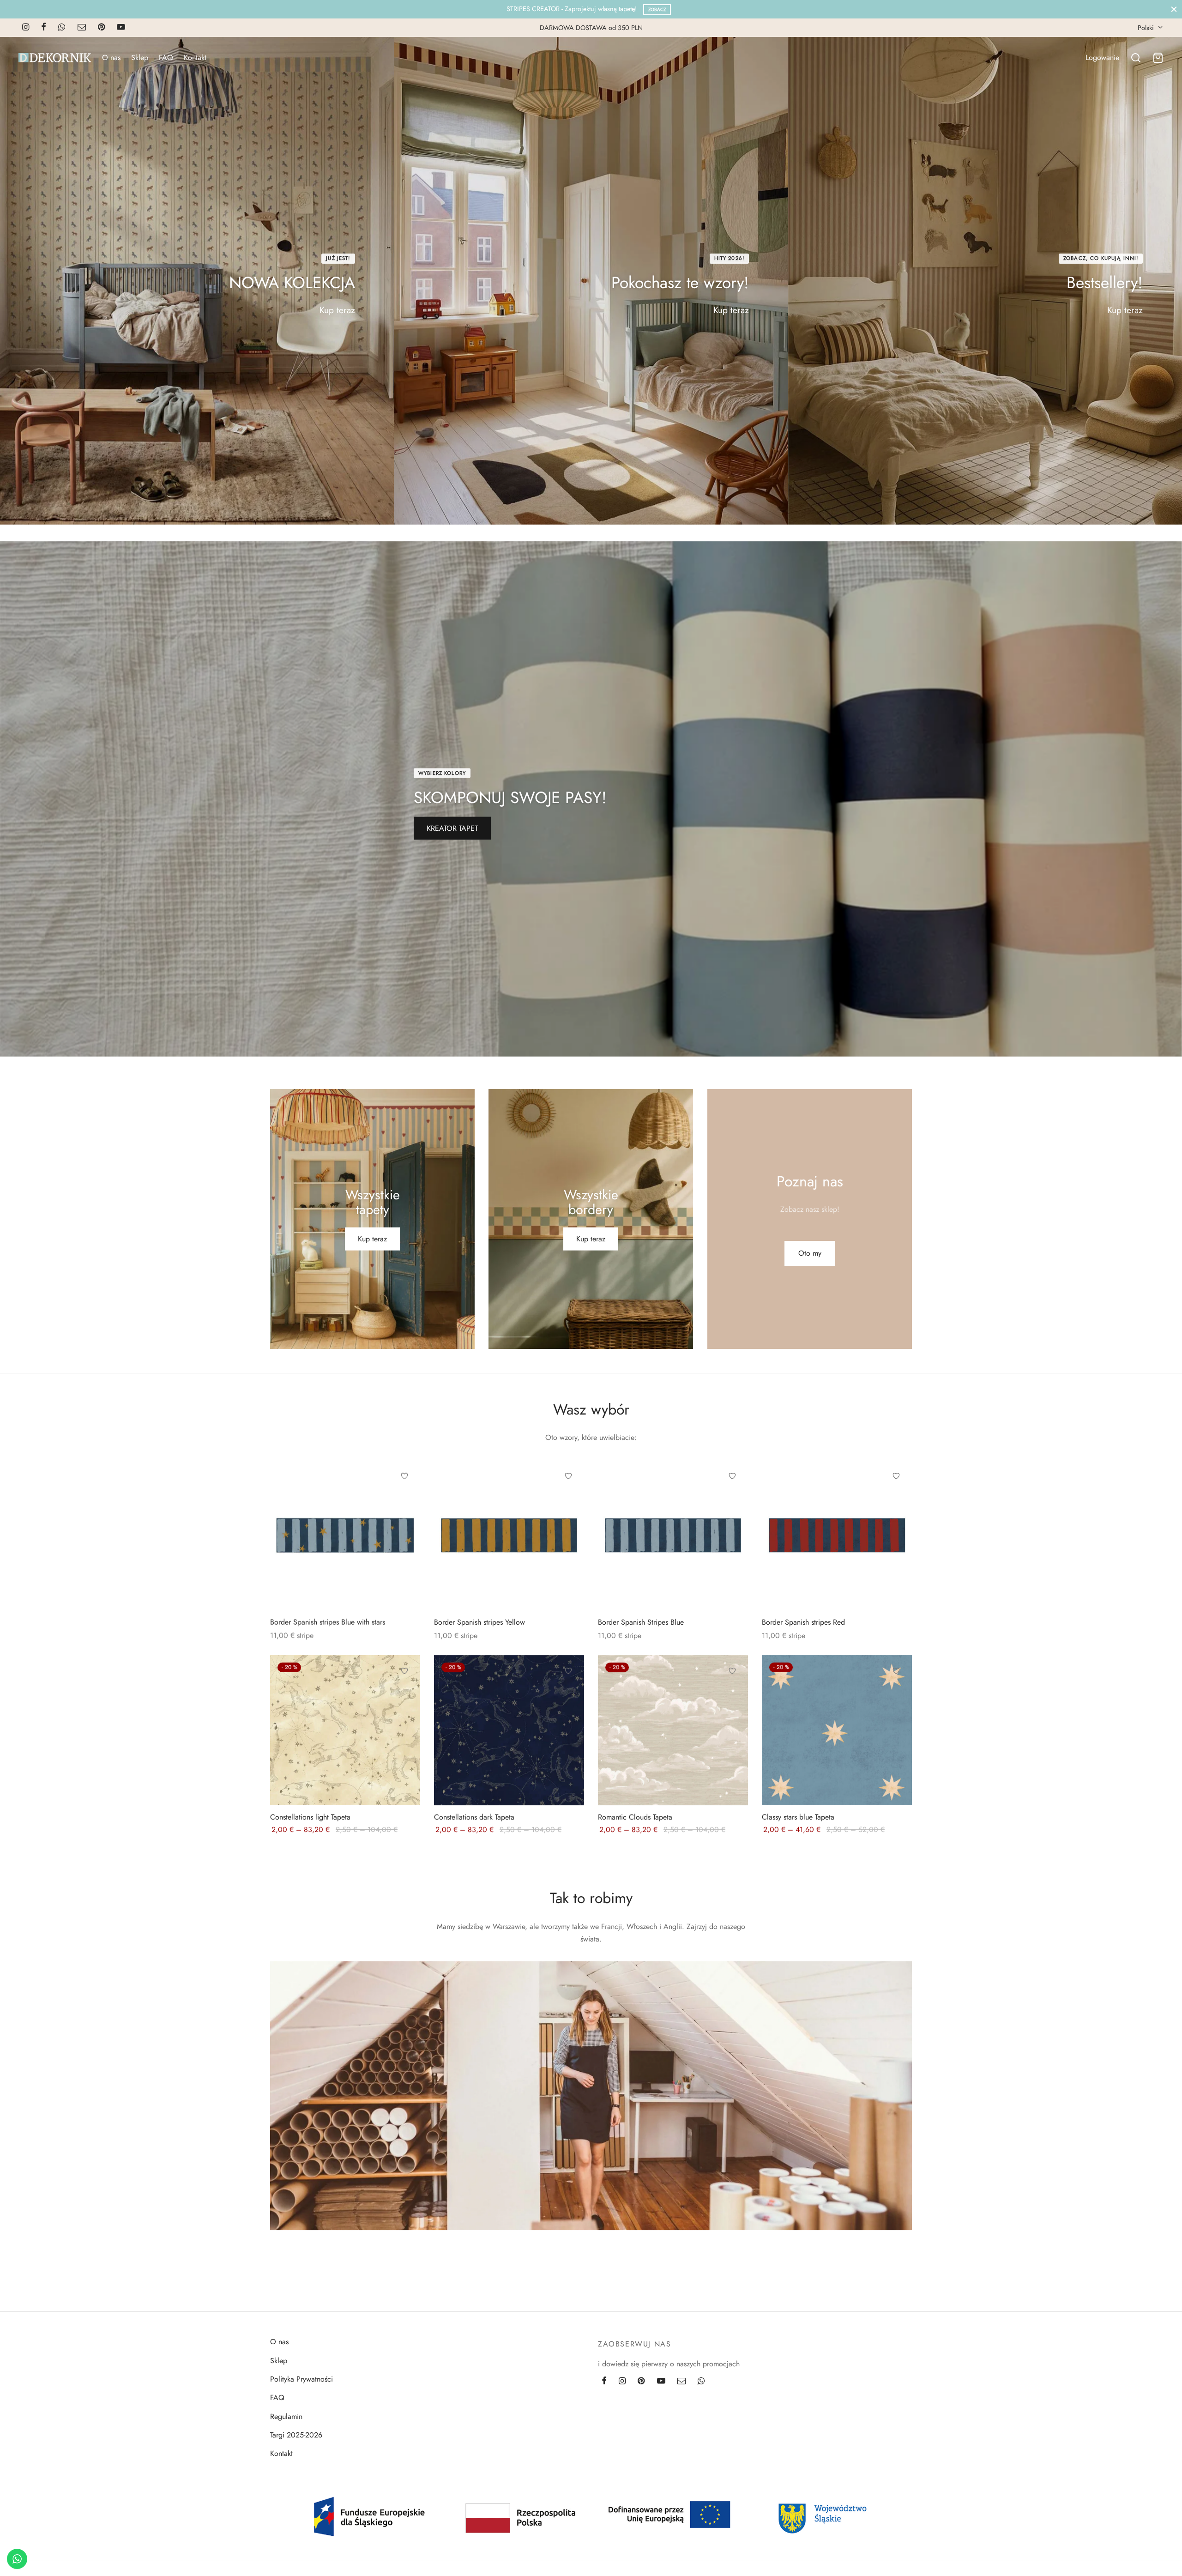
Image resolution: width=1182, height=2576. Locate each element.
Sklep (140, 57)
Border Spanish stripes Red (803, 1622)
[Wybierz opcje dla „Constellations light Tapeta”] (404, 1692)
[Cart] (1158, 58)
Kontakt (195, 57)
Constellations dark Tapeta (474, 1817)
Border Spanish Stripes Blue (641, 1622)
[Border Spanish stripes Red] (837, 1535)
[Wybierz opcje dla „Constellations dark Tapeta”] (568, 1692)
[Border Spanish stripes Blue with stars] (345, 1535)
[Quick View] (404, 1518)
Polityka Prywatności (302, 2379)
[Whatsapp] (62, 28)
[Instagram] (26, 28)
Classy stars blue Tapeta (798, 1817)
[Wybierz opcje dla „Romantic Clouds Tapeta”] (732, 1692)
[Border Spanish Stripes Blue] (673, 1535)
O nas (111, 57)
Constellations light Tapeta (310, 1817)
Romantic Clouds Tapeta (635, 1817)
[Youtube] (121, 28)
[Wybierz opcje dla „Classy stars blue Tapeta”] (896, 1692)
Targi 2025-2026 (296, 2435)
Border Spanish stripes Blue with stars (328, 1622)
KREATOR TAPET (452, 828)
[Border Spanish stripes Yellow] (509, 1535)
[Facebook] (44, 28)
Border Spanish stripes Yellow (479, 1622)
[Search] (1136, 58)
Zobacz (657, 9)
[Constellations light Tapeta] (345, 1730)
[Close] (1174, 9)
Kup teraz (337, 310)
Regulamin (286, 2416)
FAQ (166, 57)
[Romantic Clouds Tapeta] (673, 1730)
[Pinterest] (101, 28)
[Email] (82, 28)
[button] (809, 1253)
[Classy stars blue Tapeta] (837, 1730)
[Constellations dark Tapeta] (509, 1730)
